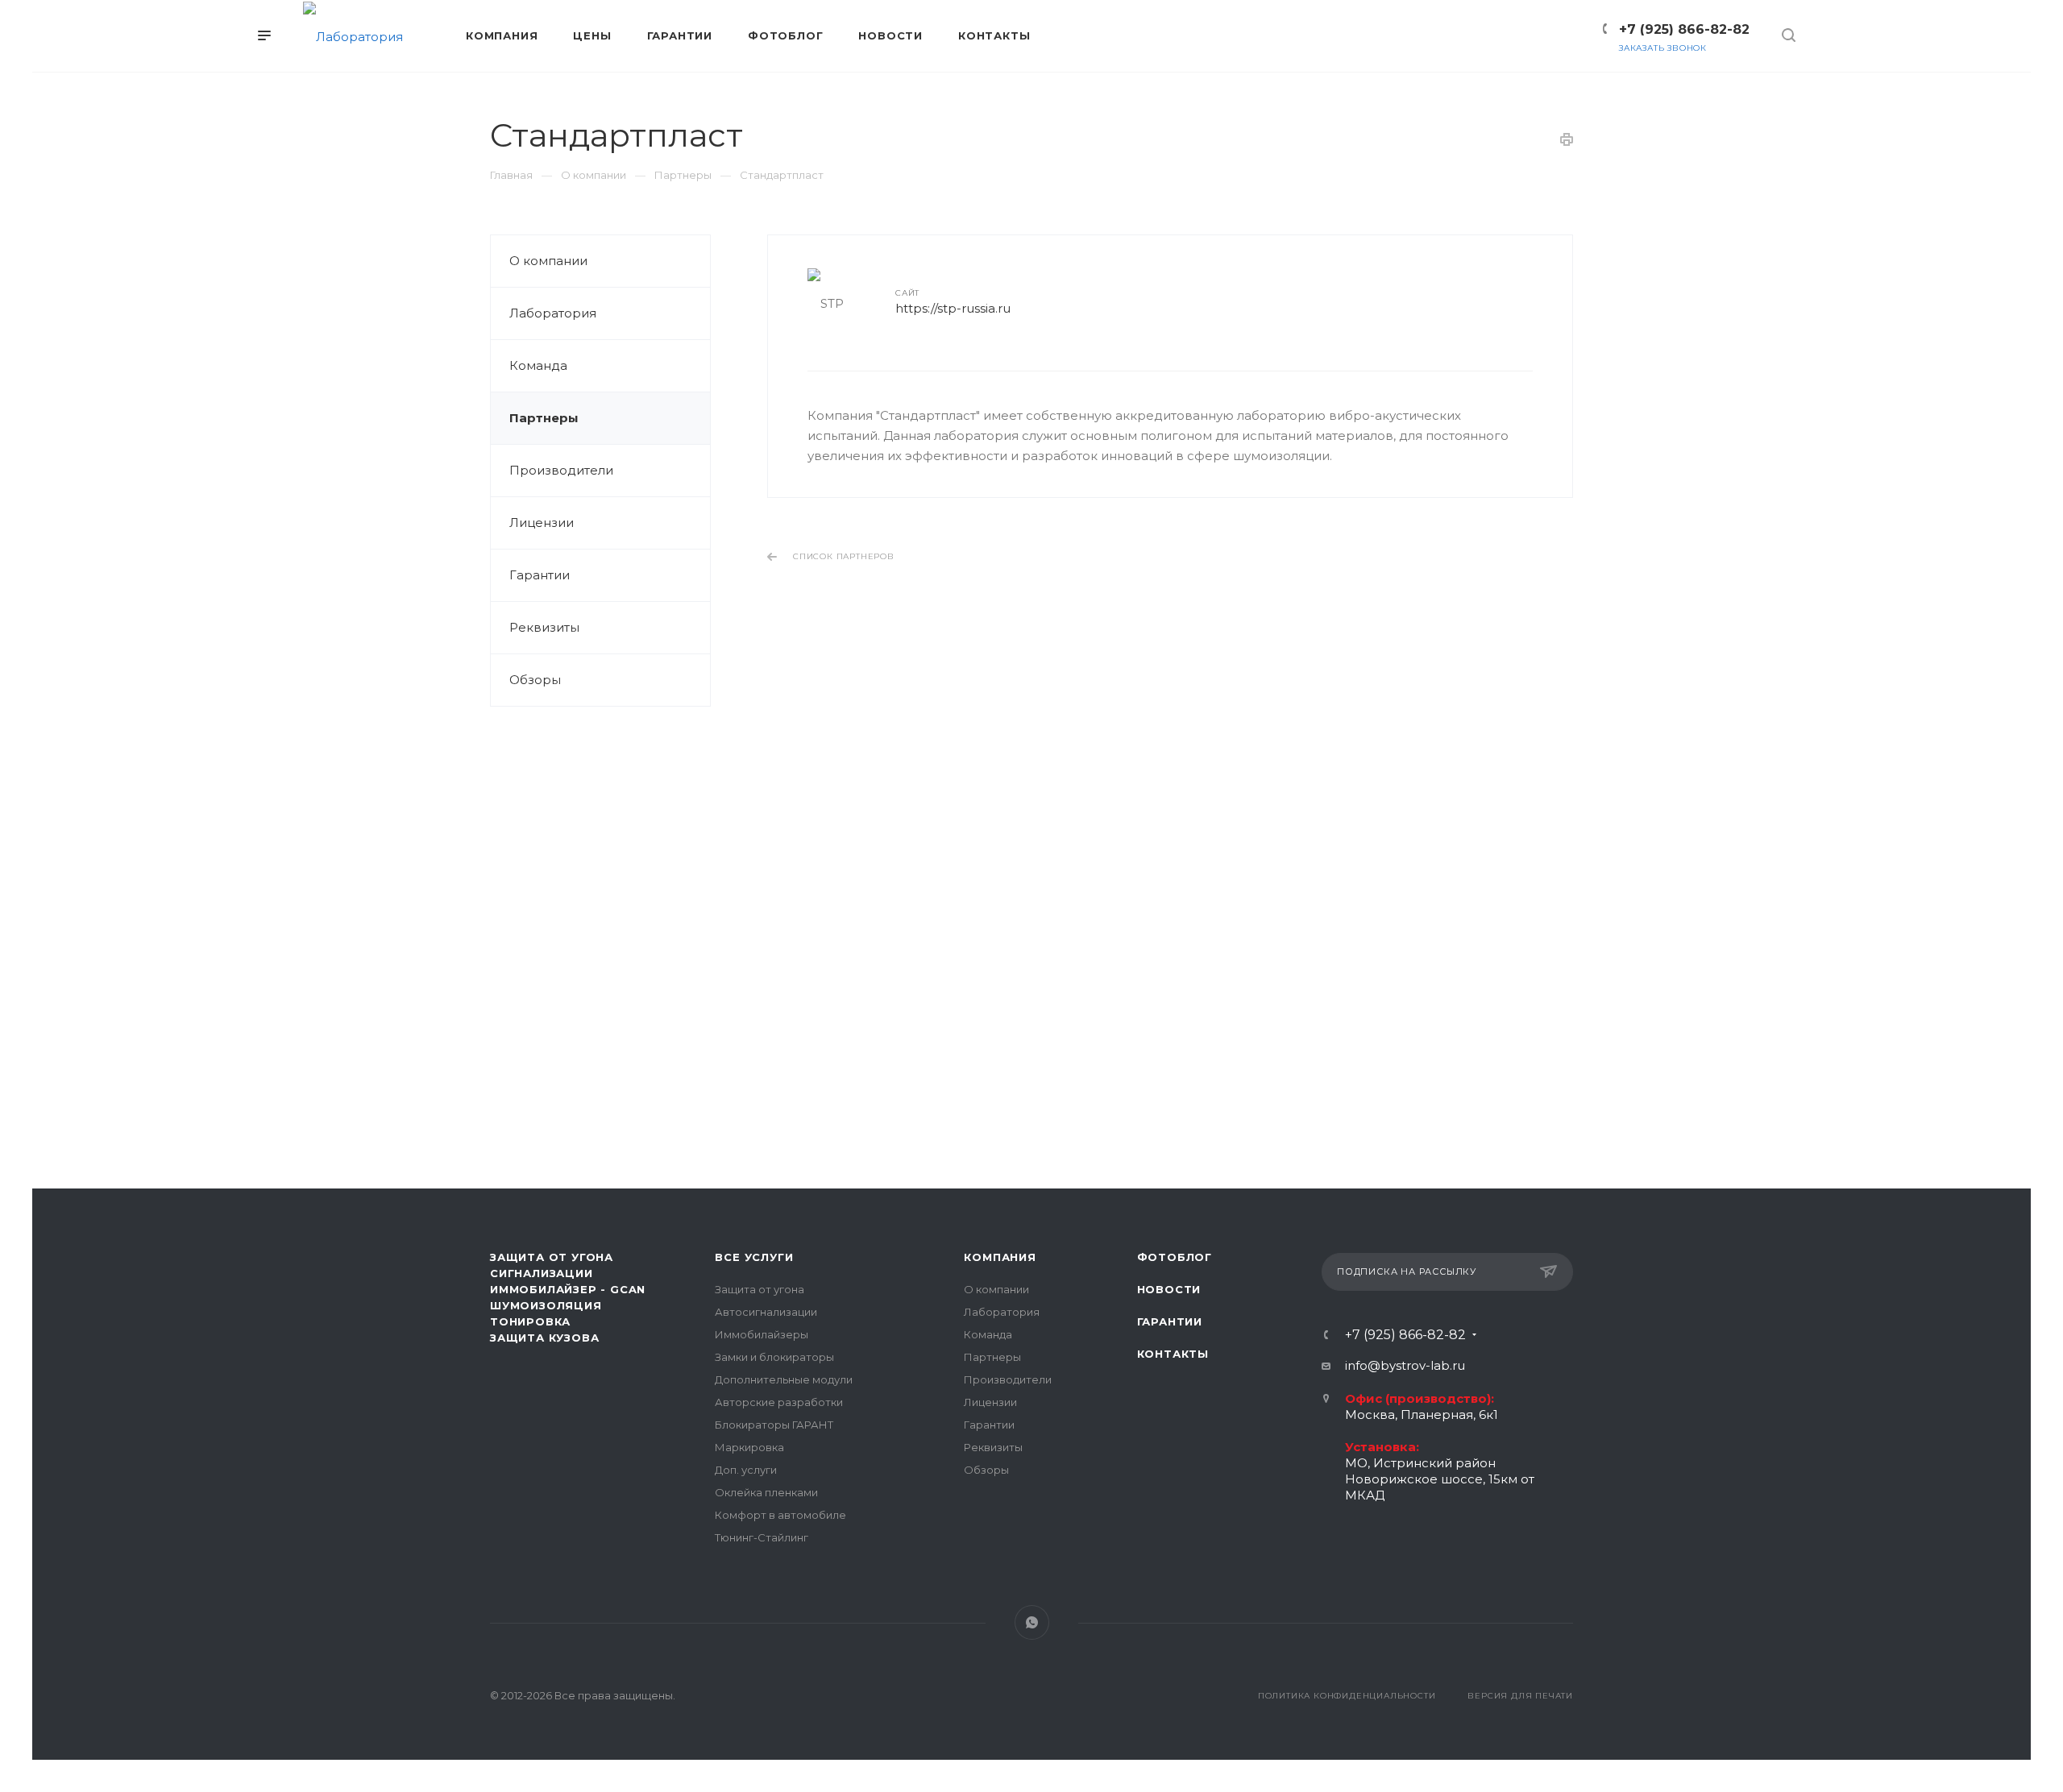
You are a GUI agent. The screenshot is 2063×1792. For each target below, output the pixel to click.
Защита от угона (760, 1289)
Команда (538, 365)
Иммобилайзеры (762, 1334)
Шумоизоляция (546, 1305)
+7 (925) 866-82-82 (1684, 29)
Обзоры (535, 680)
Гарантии (540, 575)
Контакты (1173, 1354)
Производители (561, 470)
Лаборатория (553, 313)
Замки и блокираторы (774, 1357)
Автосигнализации (766, 1312)
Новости (1169, 1289)
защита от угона (552, 1257)
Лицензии (542, 523)
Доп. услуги (746, 1470)
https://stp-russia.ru (953, 308)
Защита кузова (544, 1338)
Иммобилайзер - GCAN (568, 1289)
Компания (1000, 1257)
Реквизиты (544, 627)
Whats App (1032, 1622)
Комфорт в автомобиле (780, 1515)
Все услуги (754, 1257)
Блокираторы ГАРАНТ (774, 1425)
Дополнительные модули (784, 1379)
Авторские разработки (779, 1402)
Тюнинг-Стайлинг (762, 1537)
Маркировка (749, 1447)
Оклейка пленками (766, 1492)
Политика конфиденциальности (1347, 1696)
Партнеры (544, 418)
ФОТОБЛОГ (1175, 1257)
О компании (548, 261)
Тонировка (530, 1321)
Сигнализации (542, 1273)
